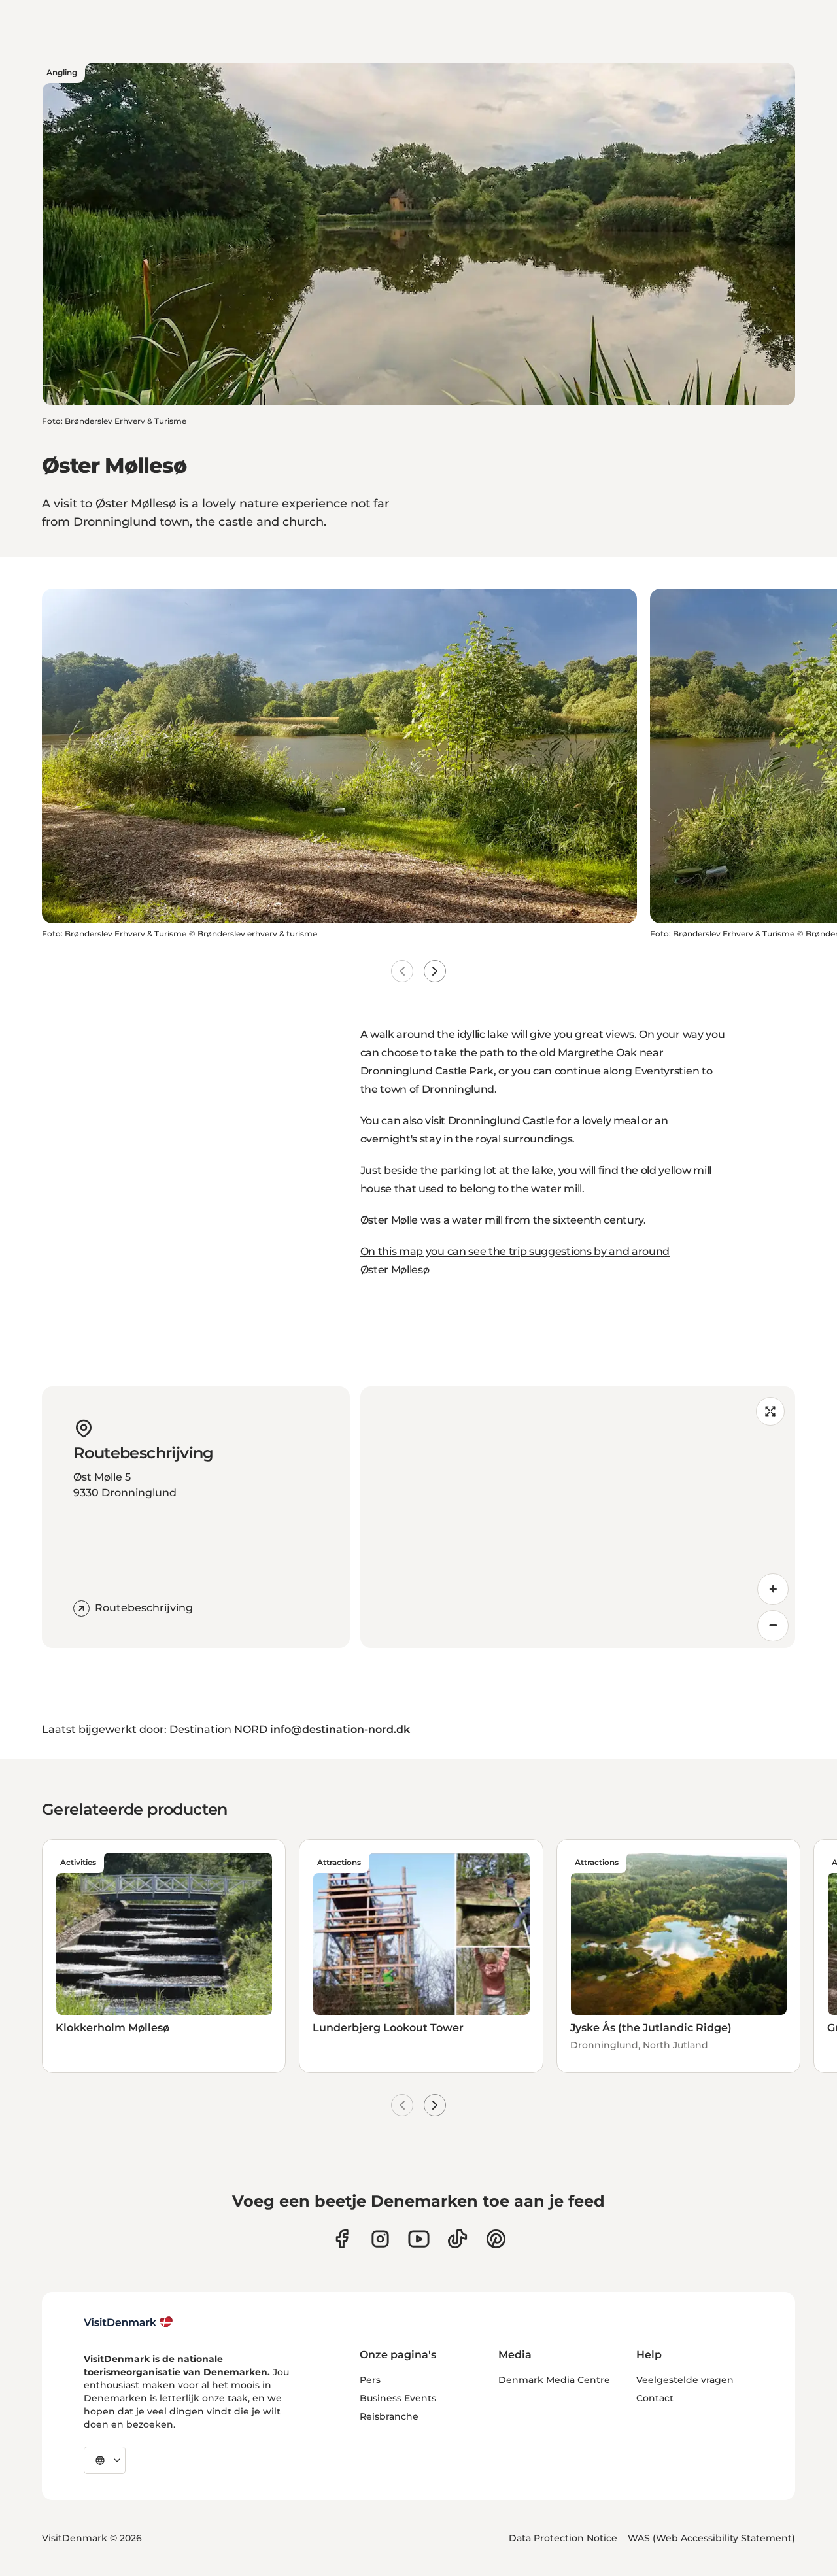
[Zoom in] (773, 1589)
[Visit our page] (380, 2239)
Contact (655, 2398)
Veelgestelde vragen (685, 2380)
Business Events (398, 2398)
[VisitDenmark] (128, 2322)
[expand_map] (770, 1411)
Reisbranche (389, 2416)
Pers (370, 2380)
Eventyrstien (667, 1071)
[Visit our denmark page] (342, 2239)
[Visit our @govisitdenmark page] (457, 2239)
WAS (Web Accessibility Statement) (711, 2538)
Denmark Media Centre (554, 2380)
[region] (578, 1517)
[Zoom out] (773, 1626)
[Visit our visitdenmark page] (419, 2239)
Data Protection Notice (563, 2538)
